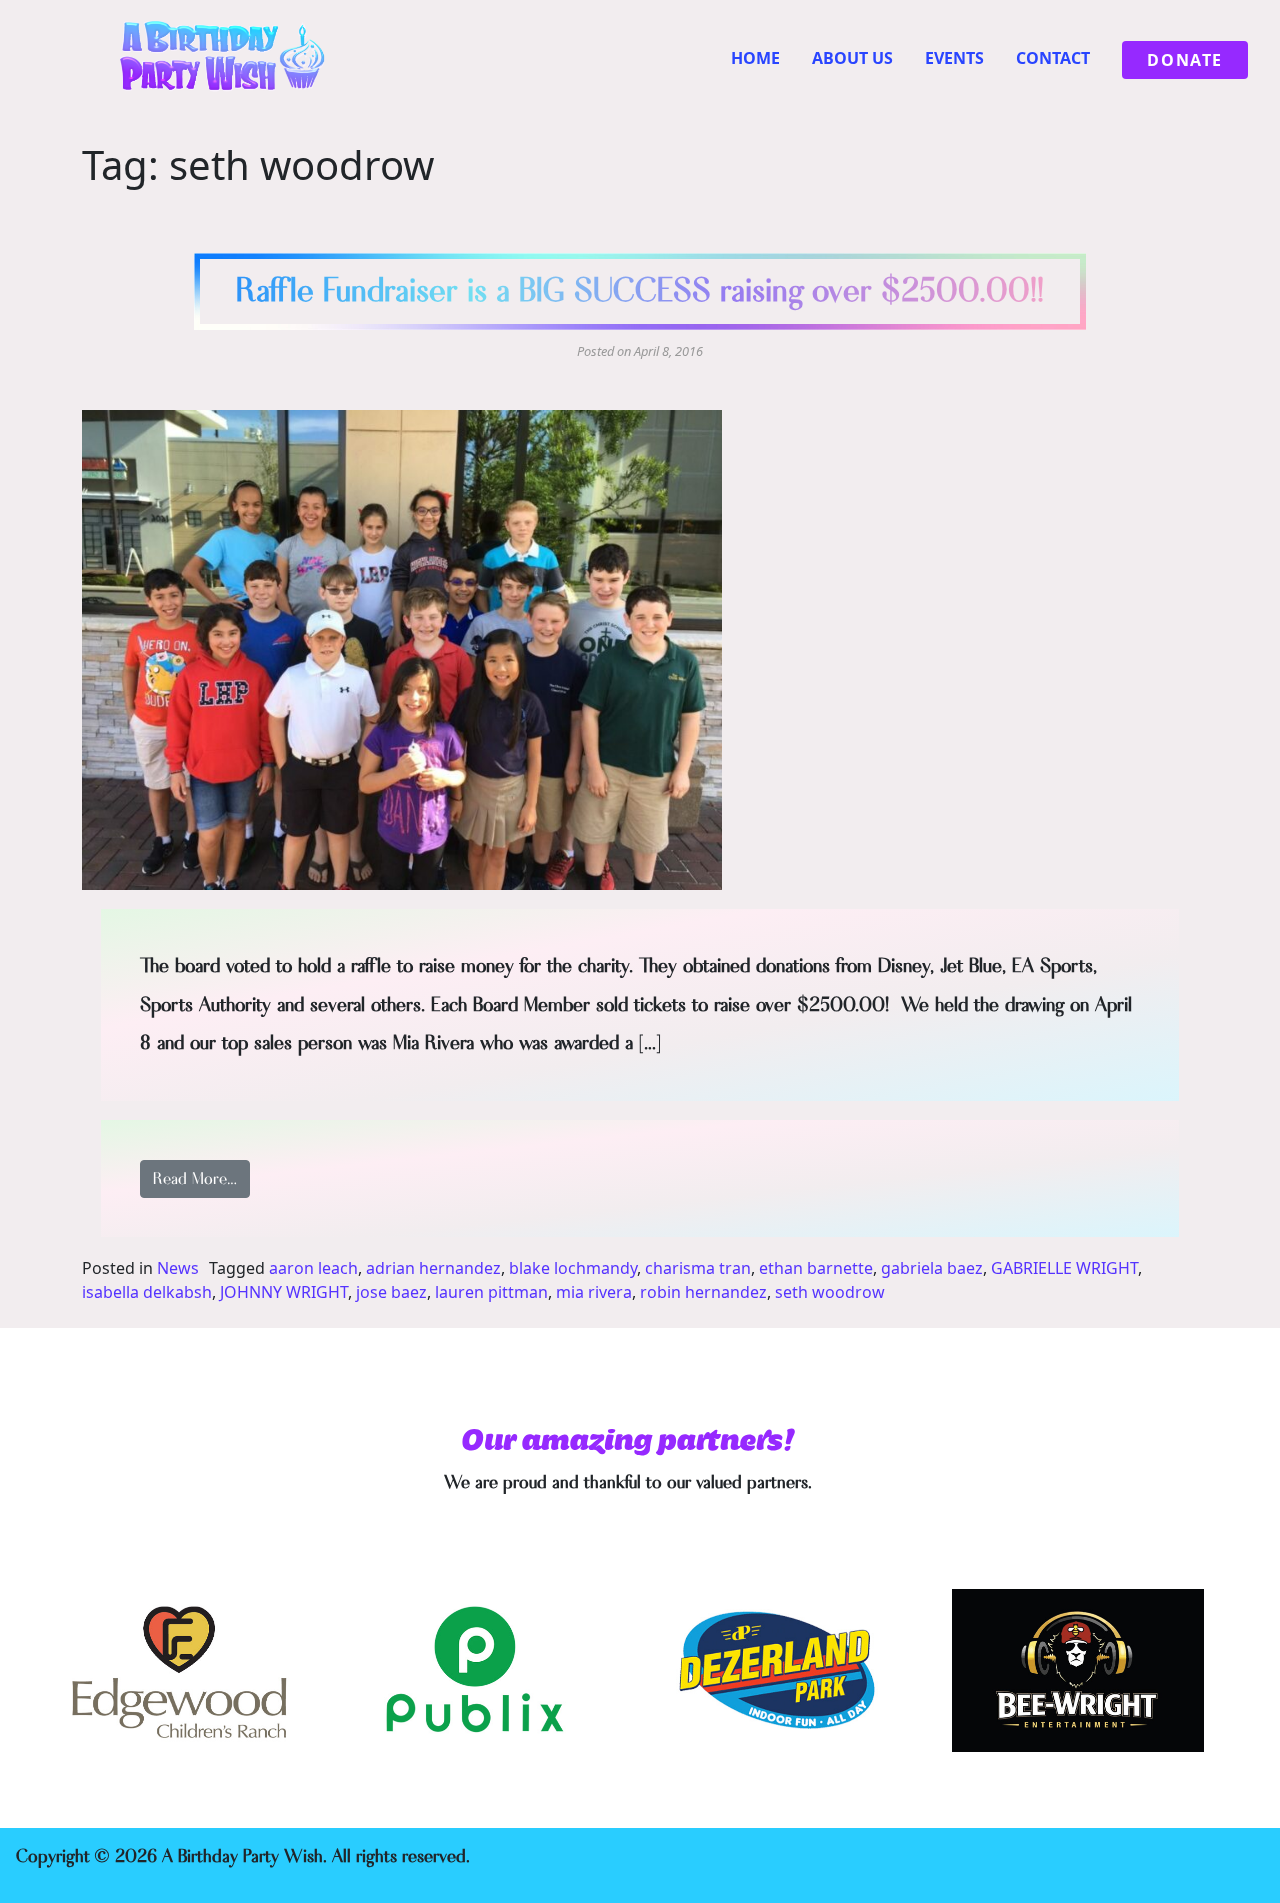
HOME (755, 58)
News (178, 1268)
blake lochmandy (573, 1268)
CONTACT (1053, 58)
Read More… (201, 1178)
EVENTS (954, 58)
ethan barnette (816, 1268)
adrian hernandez (433, 1268)
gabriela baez (932, 1268)
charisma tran (698, 1268)
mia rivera (594, 1292)
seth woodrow (830, 1292)
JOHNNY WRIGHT (284, 1292)
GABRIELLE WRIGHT (1064, 1268)
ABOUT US (852, 58)
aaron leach (313, 1268)
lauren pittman (491, 1292)
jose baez (391, 1292)
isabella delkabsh (147, 1292)
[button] (402, 650)
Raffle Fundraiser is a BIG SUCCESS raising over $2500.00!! (640, 291)
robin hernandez (703, 1292)
